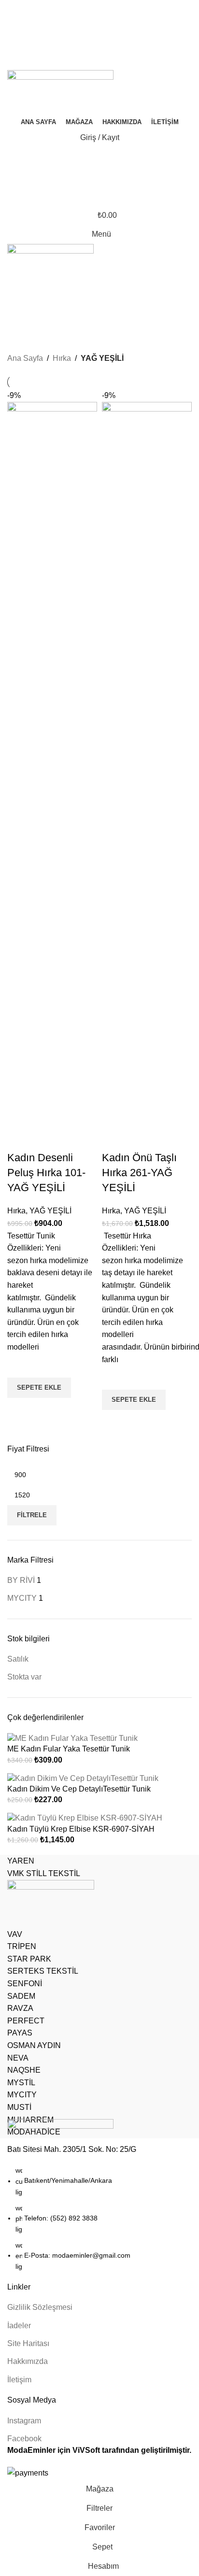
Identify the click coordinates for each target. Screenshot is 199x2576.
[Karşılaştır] (114, 1139)
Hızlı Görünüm (114, 1422)
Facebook (24, 2439)
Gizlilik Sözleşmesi (40, 2307)
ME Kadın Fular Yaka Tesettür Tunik (69, 1749)
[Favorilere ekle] (114, 1378)
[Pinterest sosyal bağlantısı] (122, 38)
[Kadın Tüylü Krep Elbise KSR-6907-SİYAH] (85, 1818)
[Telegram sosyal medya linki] (122, 64)
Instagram (24, 2421)
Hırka (62, 358)
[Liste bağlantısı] (99, 2196)
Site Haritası (28, 2343)
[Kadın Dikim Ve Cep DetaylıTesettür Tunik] (83, 1778)
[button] (134, 1400)
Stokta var (24, 1677)
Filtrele (32, 1515)
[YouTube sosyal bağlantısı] (111, 38)
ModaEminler (31, 2450)
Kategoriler (30, 336)
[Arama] (99, 157)
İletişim (19, 2380)
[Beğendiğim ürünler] (99, 10)
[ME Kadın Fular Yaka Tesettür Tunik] (72, 1738)
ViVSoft (86, 2450)
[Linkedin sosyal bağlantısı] (111, 64)
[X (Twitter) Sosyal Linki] (89, 38)
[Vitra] (99, 1996)
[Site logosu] (60, 93)
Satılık (18, 1659)
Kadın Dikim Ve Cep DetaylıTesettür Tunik (79, 1789)
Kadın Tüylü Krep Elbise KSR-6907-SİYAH (81, 1829)
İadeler (19, 2326)
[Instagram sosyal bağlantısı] (100, 38)
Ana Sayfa (25, 358)
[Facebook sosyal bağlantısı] (78, 38)
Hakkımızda (28, 2361)
